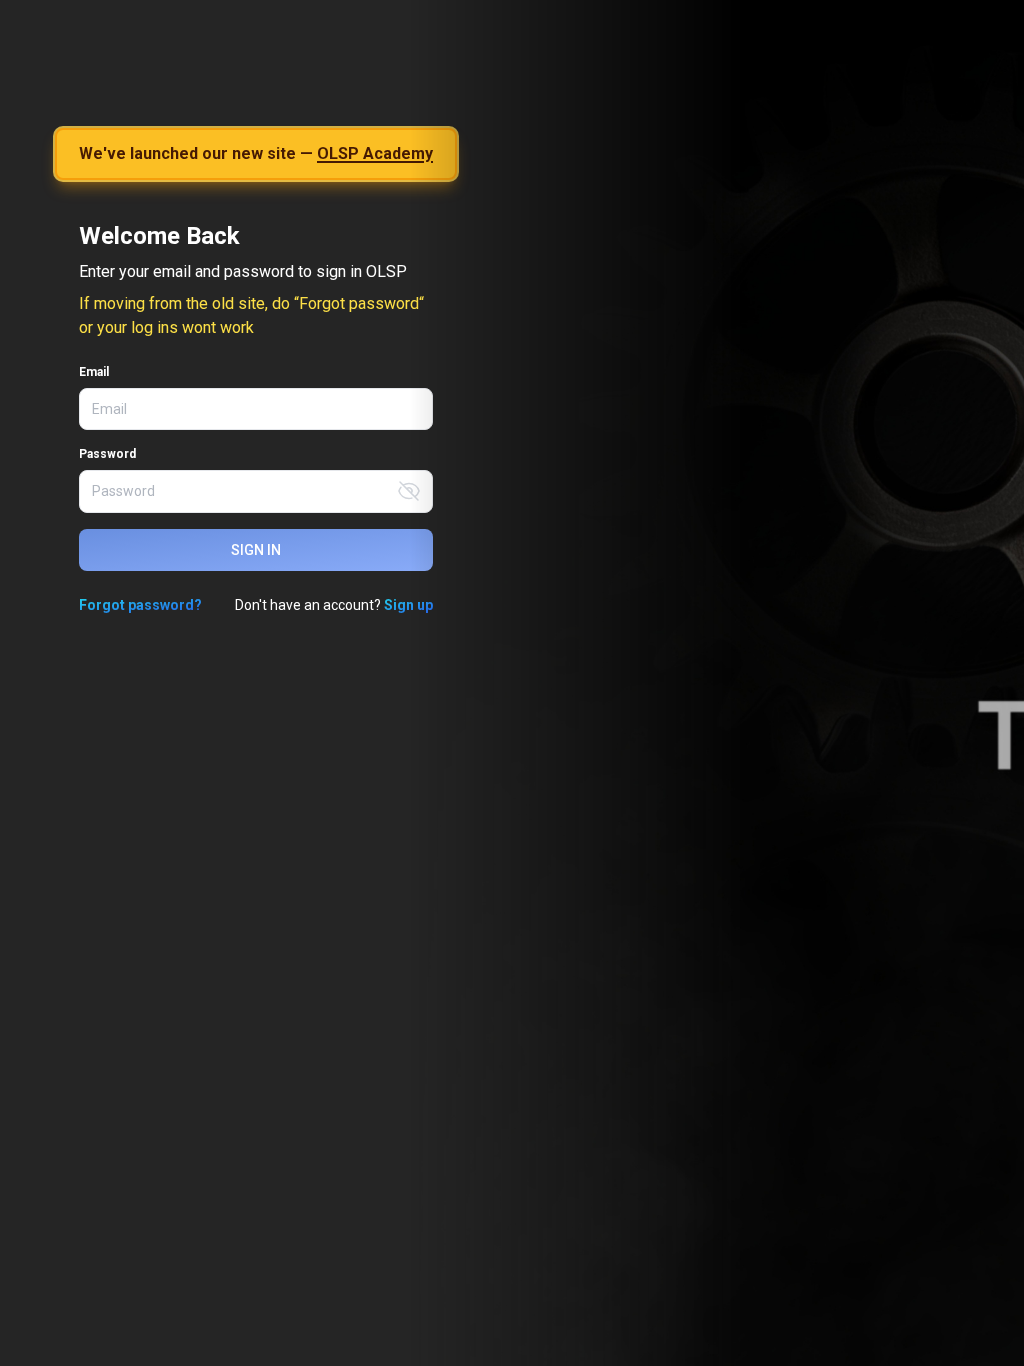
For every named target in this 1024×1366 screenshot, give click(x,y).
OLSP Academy (375, 153)
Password (107, 454)
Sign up (408, 605)
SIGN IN (256, 550)
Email (94, 372)
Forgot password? (140, 605)
